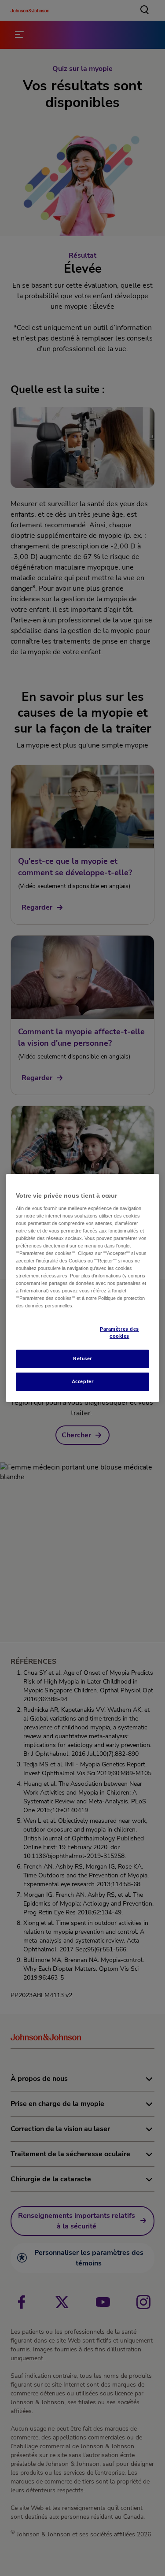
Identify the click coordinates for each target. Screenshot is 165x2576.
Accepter (83, 1381)
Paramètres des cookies (119, 1332)
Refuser (82, 1358)
